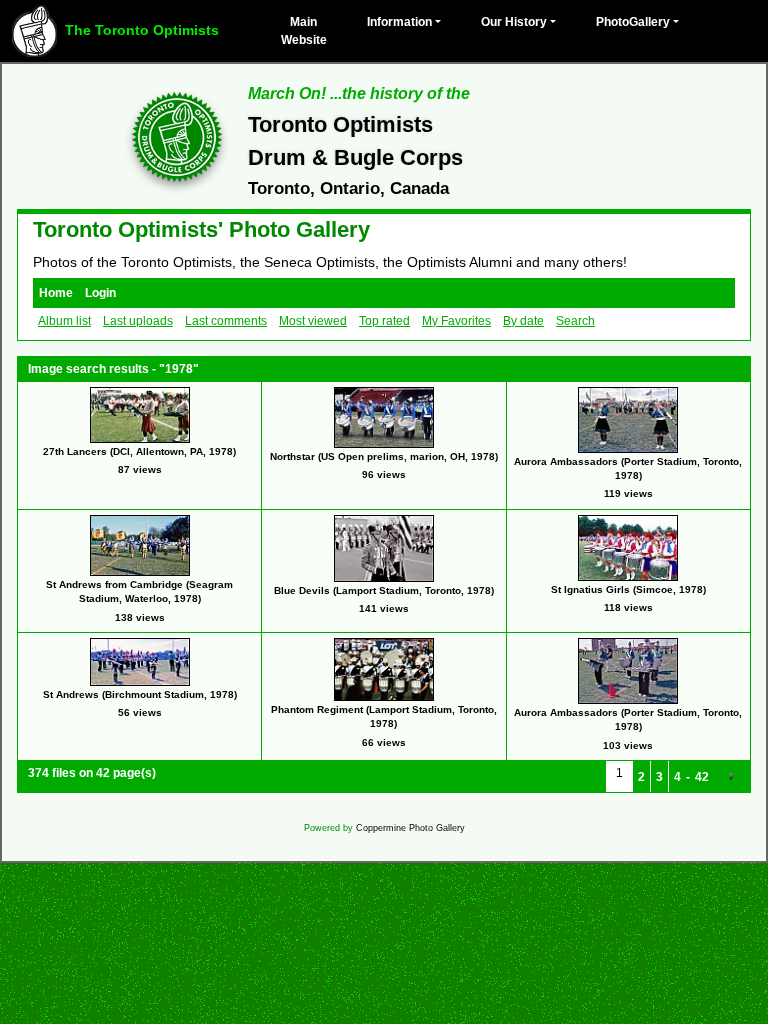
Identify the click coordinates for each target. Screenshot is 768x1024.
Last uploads (138, 321)
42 (702, 777)
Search (575, 321)
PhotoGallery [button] (633, 22)
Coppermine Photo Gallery (410, 828)
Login (100, 293)
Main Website (304, 31)
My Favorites (456, 321)
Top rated (384, 321)
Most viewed (313, 321)
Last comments (226, 321)
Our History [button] (514, 22)
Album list (64, 321)
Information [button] (399, 22)
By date (523, 321)
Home (56, 293)
